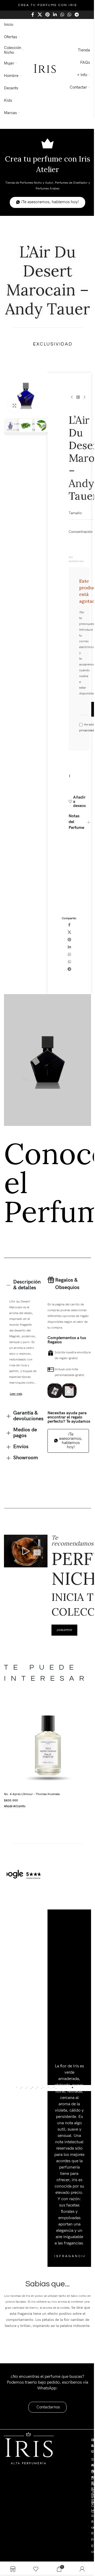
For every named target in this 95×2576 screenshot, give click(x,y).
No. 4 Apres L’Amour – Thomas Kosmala (32, 1809)
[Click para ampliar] (15, 406)
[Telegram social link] (77, 15)
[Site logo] (45, 69)
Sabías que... (46, 2317)
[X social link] (40, 15)
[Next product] (84, 397)
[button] (16, 1413)
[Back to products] (78, 397)
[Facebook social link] (33, 15)
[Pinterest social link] (47, 15)
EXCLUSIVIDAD (53, 344)
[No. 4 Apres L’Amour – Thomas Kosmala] (46, 1763)
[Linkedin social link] (55, 15)
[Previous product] (72, 397)
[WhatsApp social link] (62, 15)
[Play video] (25, 1569)
